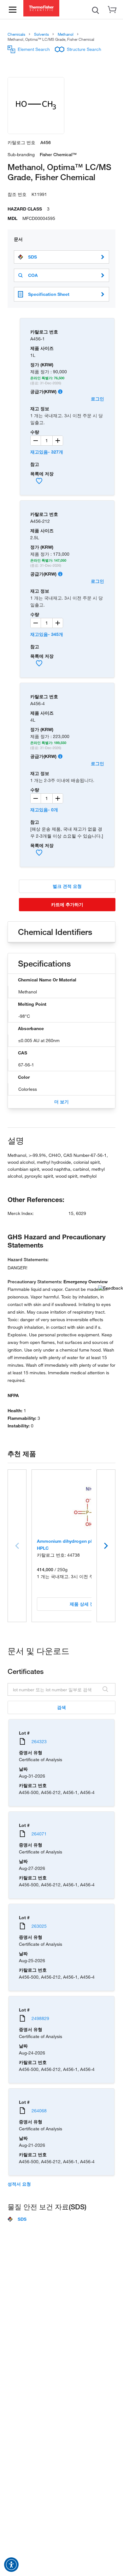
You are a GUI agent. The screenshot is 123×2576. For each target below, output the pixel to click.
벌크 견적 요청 (67, 886)
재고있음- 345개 (47, 634)
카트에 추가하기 (67, 904)
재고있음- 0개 (44, 810)
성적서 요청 (19, 2184)
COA (33, 275)
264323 (39, 1741)
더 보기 (61, 1102)
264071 (39, 1834)
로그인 (97, 399)
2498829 (40, 2018)
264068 (39, 2111)
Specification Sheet (49, 294)
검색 (61, 1707)
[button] (11, 2565)
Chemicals (16, 34)
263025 (39, 1926)
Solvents (41, 34)
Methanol (66, 34)
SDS (32, 257)
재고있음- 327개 (47, 452)
